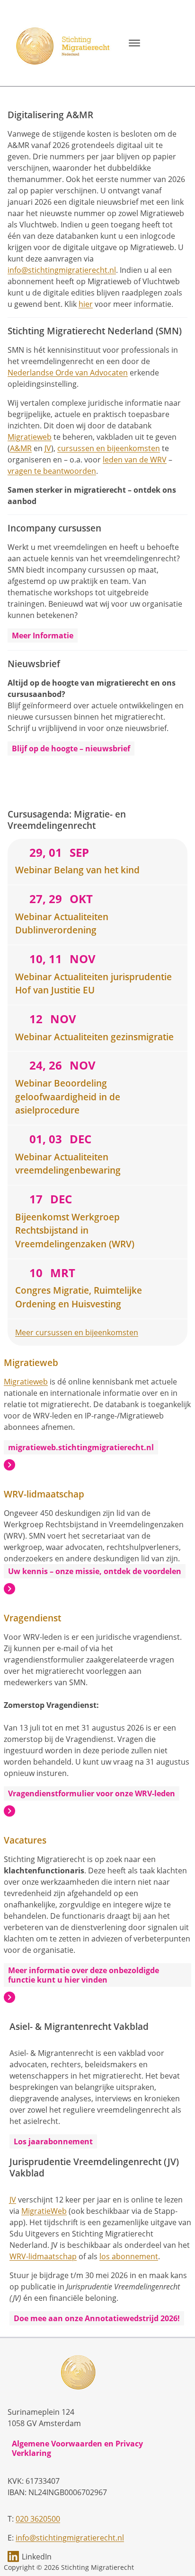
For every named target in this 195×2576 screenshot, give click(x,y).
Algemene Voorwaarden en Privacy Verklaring (77, 2448)
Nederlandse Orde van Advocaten (68, 373)
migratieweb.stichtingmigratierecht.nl (81, 1447)
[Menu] (134, 43)
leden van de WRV (135, 460)
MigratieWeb (44, 2211)
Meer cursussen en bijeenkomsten (77, 1332)
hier (86, 304)
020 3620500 (38, 2519)
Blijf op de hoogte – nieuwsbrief (71, 748)
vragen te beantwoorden (52, 471)
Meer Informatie (43, 635)
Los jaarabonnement (53, 2141)
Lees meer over (9, 1465)
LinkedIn (37, 2557)
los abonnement (129, 2256)
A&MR (21, 448)
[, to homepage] (64, 43)
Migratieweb (30, 437)
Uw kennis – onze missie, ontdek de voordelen (95, 1571)
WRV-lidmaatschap (43, 2256)
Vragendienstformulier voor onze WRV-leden (92, 1793)
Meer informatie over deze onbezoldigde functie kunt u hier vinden (84, 1975)
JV (48, 448)
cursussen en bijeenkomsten (109, 448)
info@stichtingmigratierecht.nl (62, 270)
